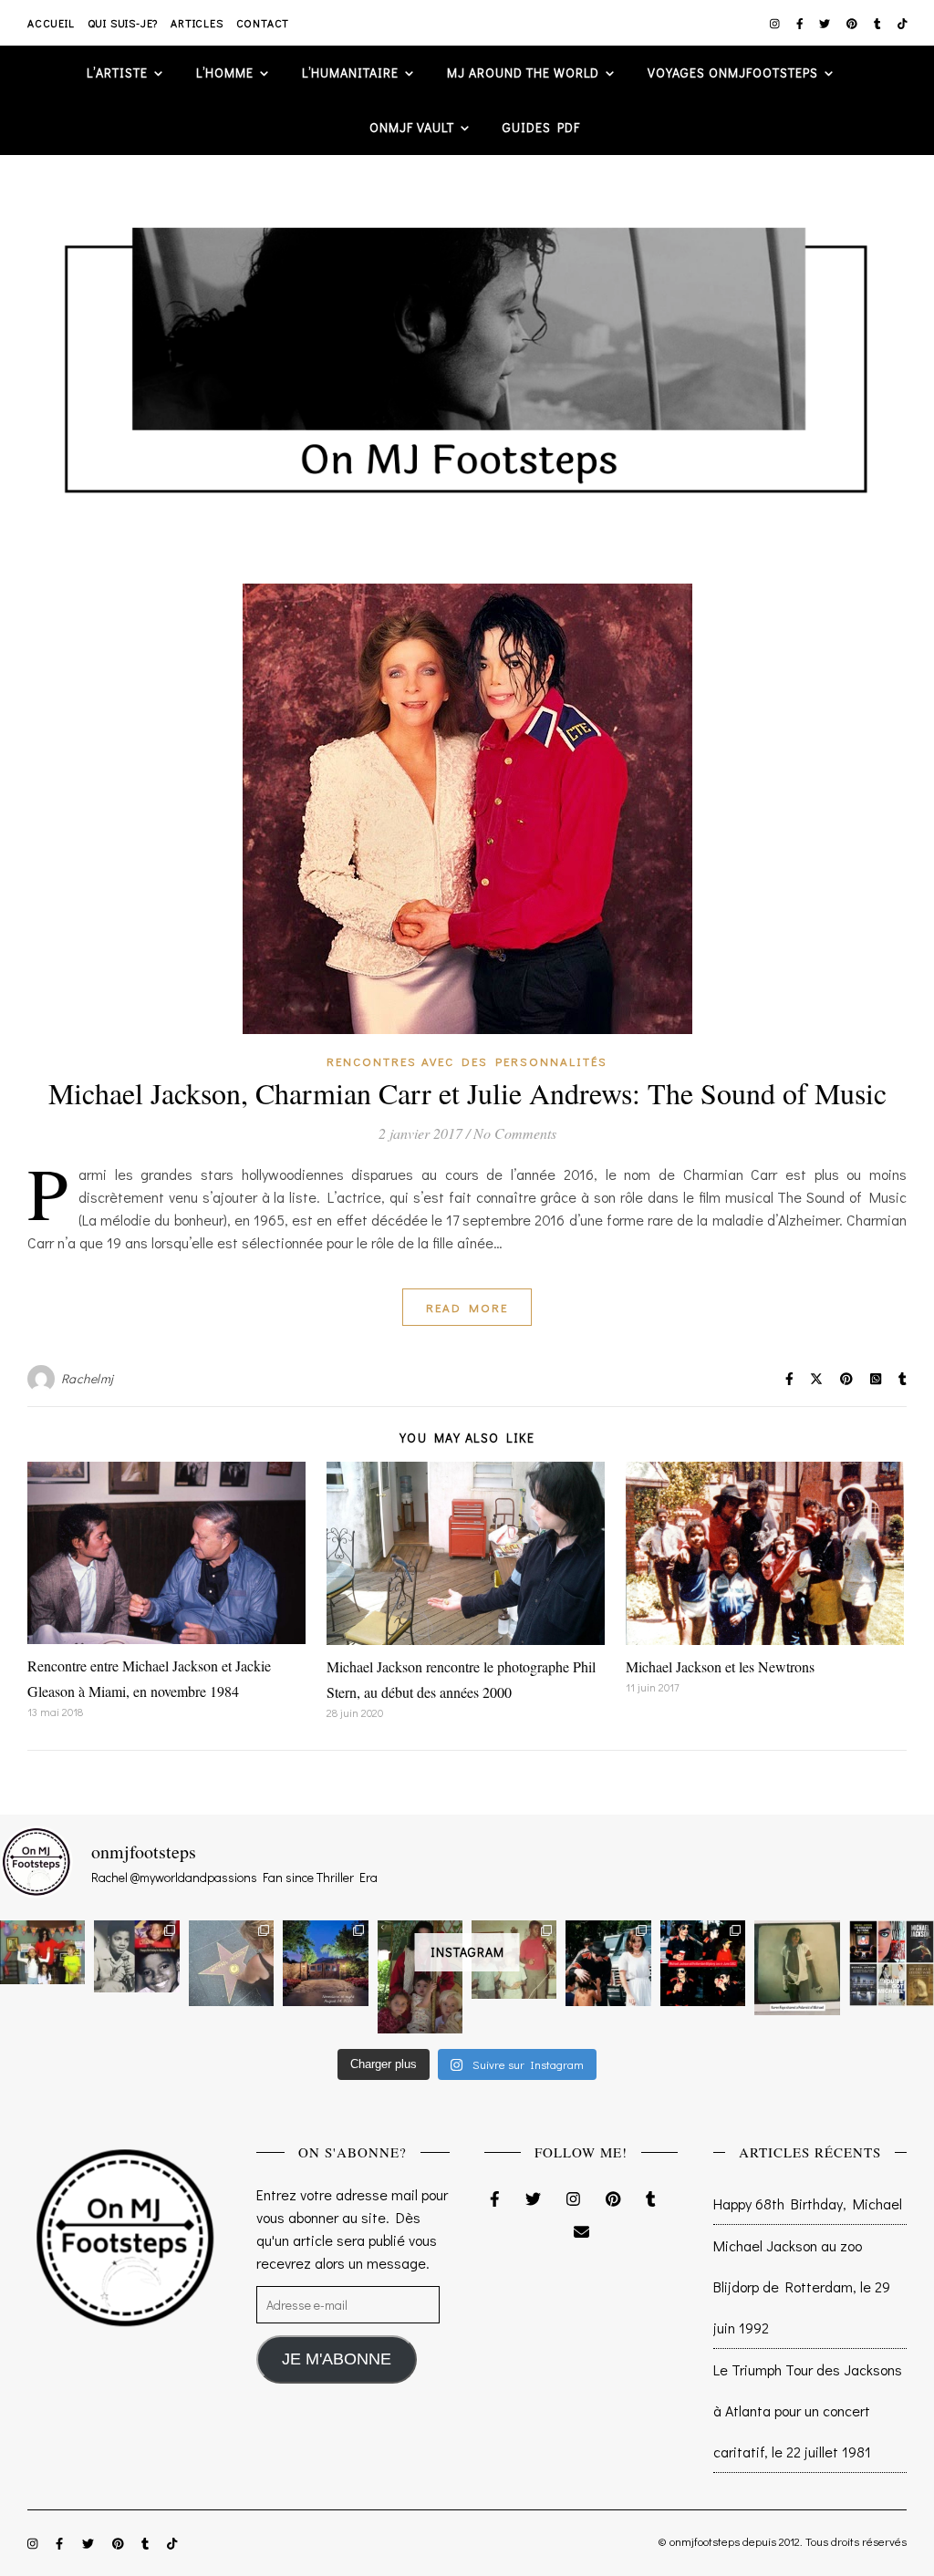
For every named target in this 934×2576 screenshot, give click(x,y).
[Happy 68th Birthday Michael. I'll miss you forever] (136, 1956)
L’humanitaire (350, 72)
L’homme (225, 72)
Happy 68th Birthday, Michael (808, 2204)
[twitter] (826, 23)
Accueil (51, 23)
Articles (197, 23)
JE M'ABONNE (337, 2359)
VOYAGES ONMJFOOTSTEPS (733, 72)
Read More (467, 1307)
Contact (263, 23)
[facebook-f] (801, 23)
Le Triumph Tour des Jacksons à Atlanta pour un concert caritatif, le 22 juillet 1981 (808, 2410)
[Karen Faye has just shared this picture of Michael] (797, 1967)
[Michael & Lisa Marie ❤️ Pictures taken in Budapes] (608, 1963)
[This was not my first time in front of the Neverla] (325, 1963)
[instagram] (776, 23)
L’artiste (117, 72)
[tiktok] (903, 23)
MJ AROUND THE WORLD (523, 72)
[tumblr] (879, 23)
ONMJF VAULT (412, 127)
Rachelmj (88, 1378)
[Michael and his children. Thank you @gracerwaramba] (420, 1977)
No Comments (515, 1133)
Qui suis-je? (123, 23)
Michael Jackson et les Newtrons (720, 1666)
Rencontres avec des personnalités (467, 1061)
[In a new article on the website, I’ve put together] (892, 1963)
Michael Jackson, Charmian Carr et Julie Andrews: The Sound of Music (467, 1093)
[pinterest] (853, 23)
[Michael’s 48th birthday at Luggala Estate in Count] (42, 1952)
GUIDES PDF (541, 127)
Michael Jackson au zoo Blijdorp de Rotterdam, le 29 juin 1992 (802, 2286)
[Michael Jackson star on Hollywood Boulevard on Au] (231, 1963)
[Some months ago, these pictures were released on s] (703, 1963)
